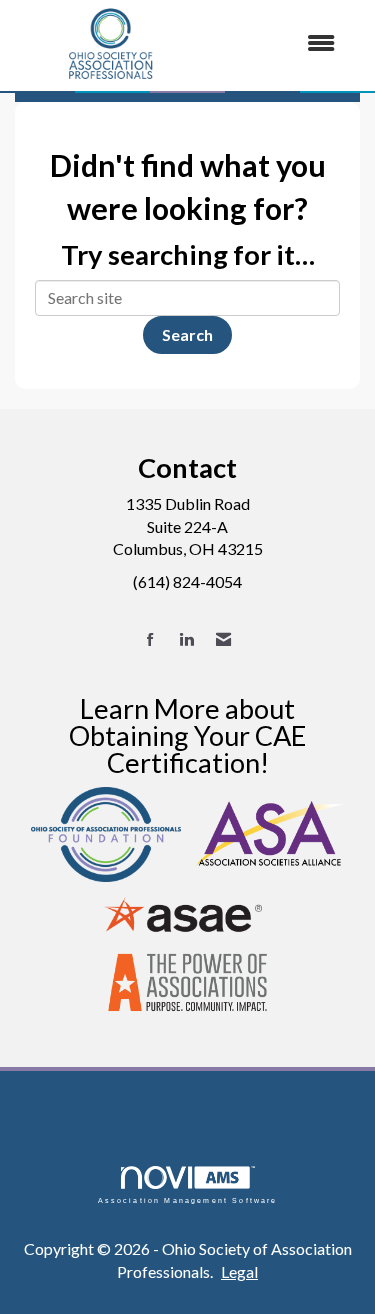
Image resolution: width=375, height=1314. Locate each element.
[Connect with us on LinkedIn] (186, 639)
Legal (239, 1271)
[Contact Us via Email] (223, 639)
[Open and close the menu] (280, 43)
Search (187, 334)
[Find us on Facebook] (150, 639)
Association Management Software (188, 1199)
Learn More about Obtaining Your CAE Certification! (187, 735)
